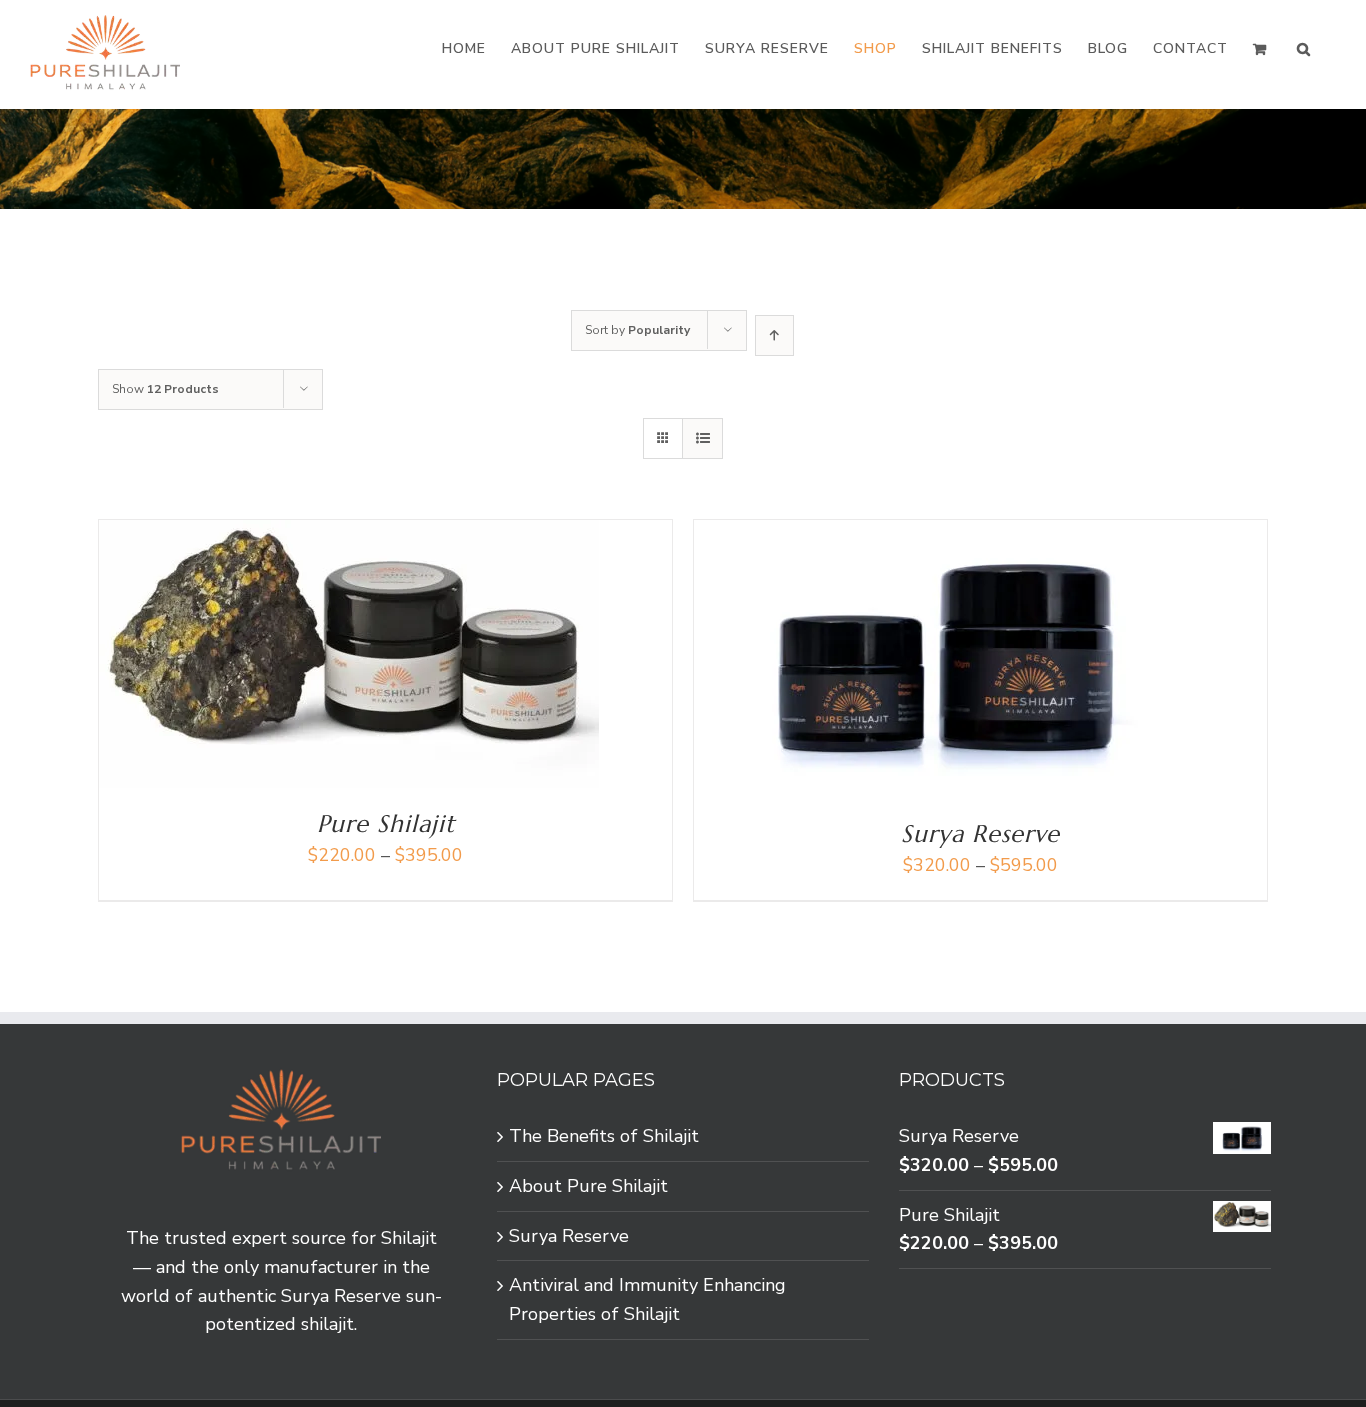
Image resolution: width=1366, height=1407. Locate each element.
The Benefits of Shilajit (604, 1136)
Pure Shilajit (386, 824)
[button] (1304, 49)
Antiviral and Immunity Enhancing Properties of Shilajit (647, 1299)
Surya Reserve (980, 834)
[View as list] (702, 438)
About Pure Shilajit (588, 1186)
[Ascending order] (774, 335)
